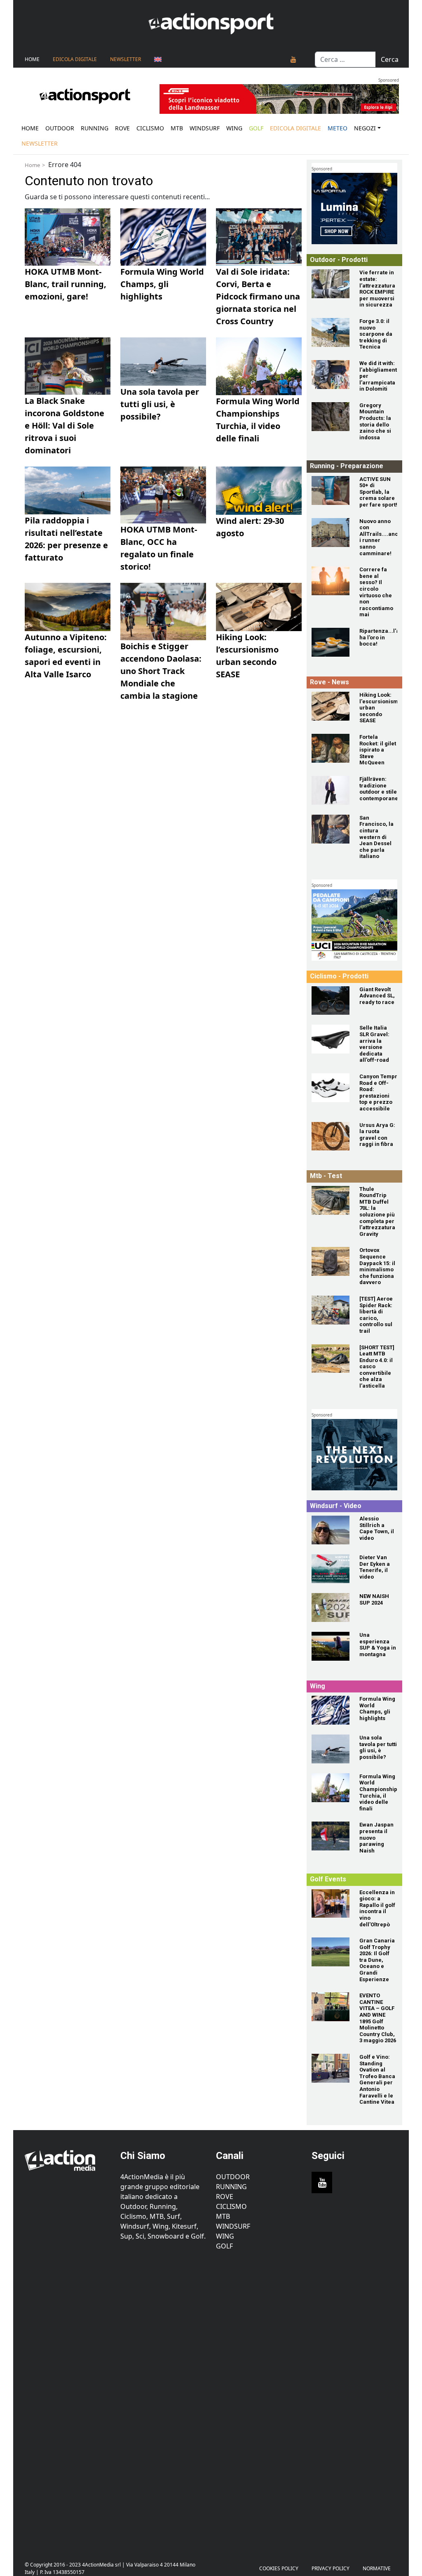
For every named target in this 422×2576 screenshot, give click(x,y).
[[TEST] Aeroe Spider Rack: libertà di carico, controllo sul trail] (331, 1310)
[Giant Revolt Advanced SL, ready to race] (331, 1001)
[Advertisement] (68, 2401)
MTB (223, 2216)
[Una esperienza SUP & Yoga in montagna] (331, 1646)
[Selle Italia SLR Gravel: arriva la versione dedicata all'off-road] (331, 1039)
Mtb (177, 128)
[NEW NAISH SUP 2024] (331, 1607)
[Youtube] (293, 59)
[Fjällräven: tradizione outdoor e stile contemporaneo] (331, 790)
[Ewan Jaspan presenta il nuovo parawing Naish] (331, 1836)
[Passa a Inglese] (158, 59)
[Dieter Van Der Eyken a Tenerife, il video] (331, 1569)
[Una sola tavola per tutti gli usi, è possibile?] (331, 1749)
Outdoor (60, 128)
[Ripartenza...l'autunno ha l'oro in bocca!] (331, 642)
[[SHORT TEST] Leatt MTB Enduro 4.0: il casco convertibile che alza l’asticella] (331, 1359)
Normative (377, 2568)
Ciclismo (150, 128)
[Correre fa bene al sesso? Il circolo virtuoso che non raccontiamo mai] (331, 581)
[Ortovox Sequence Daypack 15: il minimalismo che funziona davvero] (331, 1261)
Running (95, 128)
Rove (122, 128)
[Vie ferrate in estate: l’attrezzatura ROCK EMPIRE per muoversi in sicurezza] (331, 284)
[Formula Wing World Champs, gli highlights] (331, 1710)
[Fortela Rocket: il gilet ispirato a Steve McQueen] (331, 748)
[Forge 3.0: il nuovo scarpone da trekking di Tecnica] (331, 332)
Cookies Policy (279, 2568)
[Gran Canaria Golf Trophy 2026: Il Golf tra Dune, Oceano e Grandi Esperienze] (331, 1952)
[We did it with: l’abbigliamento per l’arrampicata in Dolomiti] (331, 375)
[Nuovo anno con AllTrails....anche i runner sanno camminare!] (331, 533)
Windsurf (205, 128)
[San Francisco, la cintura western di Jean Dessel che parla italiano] (331, 829)
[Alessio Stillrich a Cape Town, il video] (331, 1530)
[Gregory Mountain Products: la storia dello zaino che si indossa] (331, 417)
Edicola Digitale (75, 59)
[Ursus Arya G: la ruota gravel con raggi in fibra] (331, 1136)
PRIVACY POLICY (331, 2568)
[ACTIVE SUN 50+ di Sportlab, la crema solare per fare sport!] (331, 490)
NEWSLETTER (125, 59)
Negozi (365, 128)
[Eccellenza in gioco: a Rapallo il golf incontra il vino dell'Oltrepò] (331, 1904)
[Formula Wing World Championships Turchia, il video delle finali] (331, 1788)
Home (32, 59)
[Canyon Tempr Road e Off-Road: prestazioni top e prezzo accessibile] (331, 1088)
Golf (224, 2246)
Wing (234, 128)
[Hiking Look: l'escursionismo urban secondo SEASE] (331, 706)
